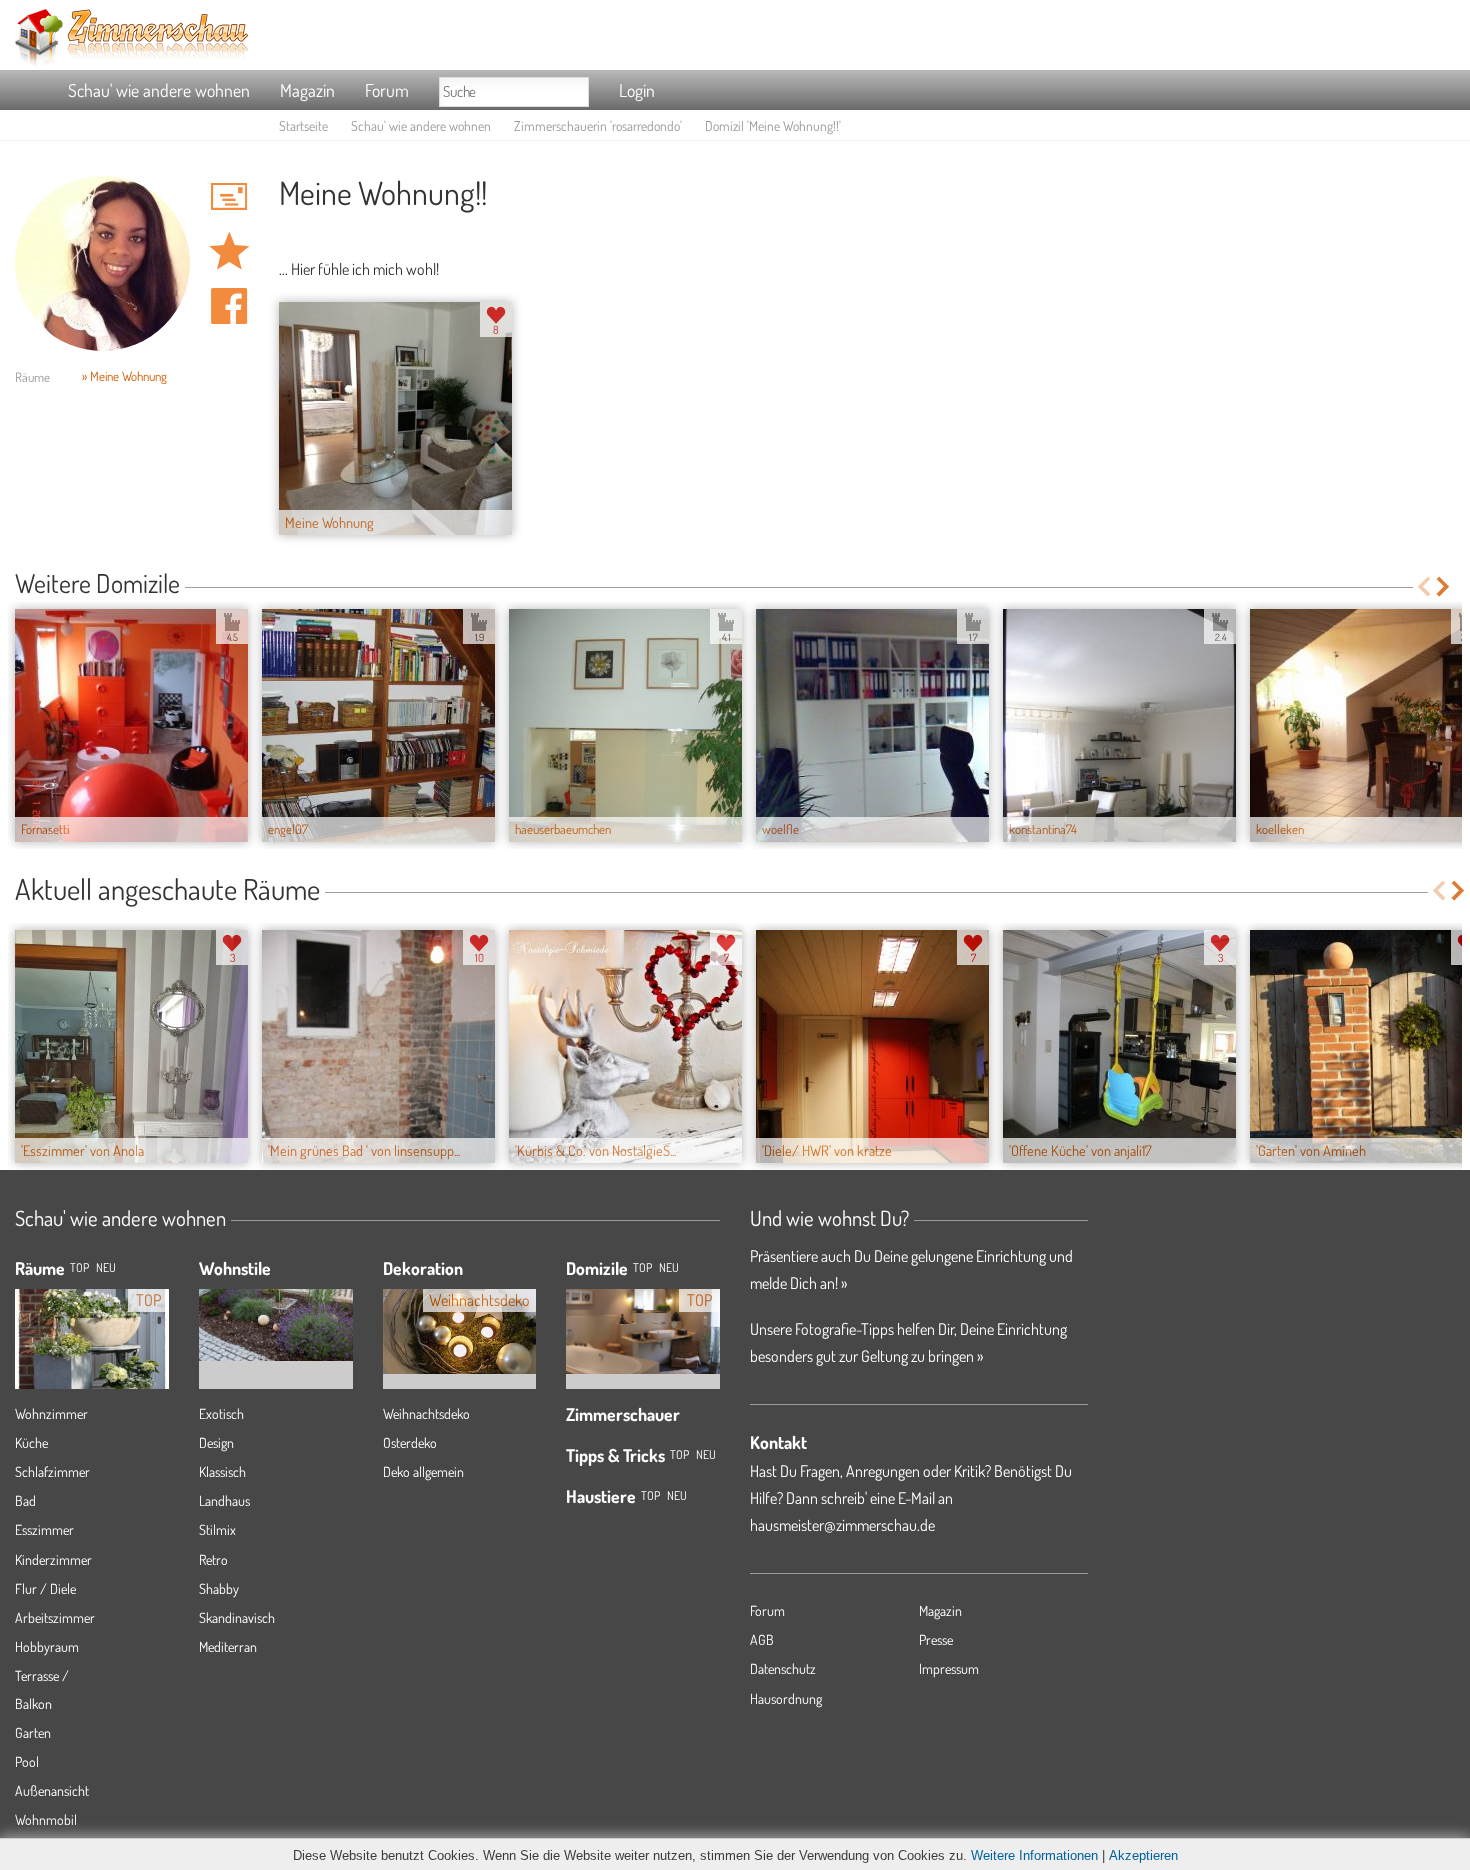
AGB (762, 1639)
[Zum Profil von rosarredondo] (102, 263)
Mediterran (228, 1646)
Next (1444, 586)
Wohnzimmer (51, 1413)
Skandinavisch (237, 1617)
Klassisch (222, 1471)
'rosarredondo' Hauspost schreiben (229, 196)
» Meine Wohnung (124, 376)
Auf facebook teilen (229, 306)
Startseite (303, 125)
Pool (27, 1761)
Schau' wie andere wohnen (159, 90)
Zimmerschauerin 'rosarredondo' (598, 125)
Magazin (307, 90)
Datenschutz (783, 1668)
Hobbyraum (47, 1646)
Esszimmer (44, 1529)
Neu (669, 1267)
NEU (106, 1267)
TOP (79, 1267)
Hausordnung (786, 1698)
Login (637, 90)
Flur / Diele (45, 1588)
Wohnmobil (46, 1819)
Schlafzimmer (52, 1471)
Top (642, 1267)
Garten (33, 1732)
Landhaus (224, 1500)
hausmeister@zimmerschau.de (842, 1525)
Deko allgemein (423, 1471)
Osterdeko (410, 1442)
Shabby (219, 1588)
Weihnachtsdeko (426, 1413)
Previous (1423, 586)
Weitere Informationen (1034, 1855)
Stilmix (217, 1529)
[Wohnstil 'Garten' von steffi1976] (276, 1310)
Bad (25, 1500)
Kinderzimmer (53, 1559)
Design (216, 1442)
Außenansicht (52, 1790)
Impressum (949, 1668)
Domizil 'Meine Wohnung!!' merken (229, 251)
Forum (387, 90)
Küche (31, 1442)
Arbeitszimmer (55, 1617)
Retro (213, 1559)
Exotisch (221, 1413)
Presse (936, 1639)
